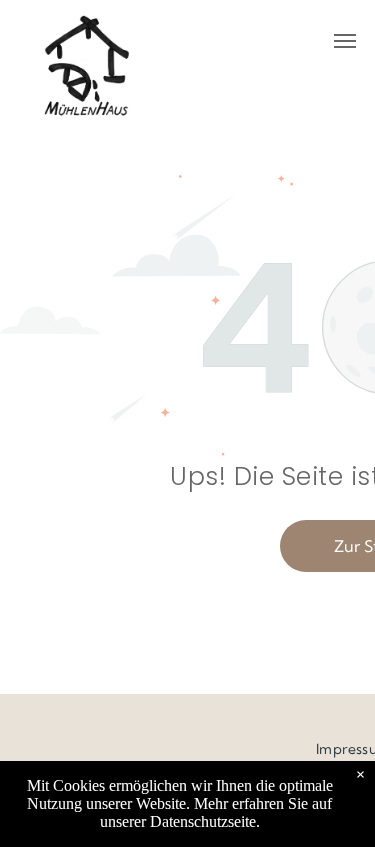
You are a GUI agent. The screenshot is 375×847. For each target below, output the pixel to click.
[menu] (345, 41)
